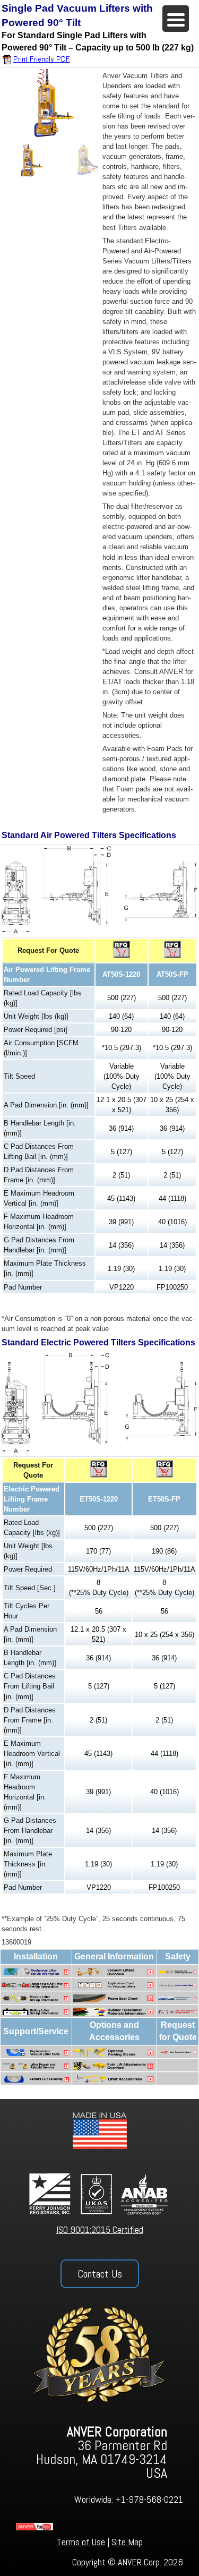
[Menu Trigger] (176, 19)
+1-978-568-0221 (149, 2499)
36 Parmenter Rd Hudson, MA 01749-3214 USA (102, 2453)
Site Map (127, 2542)
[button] (30, 160)
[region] (50, 123)
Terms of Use (81, 2542)
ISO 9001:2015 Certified (100, 2229)
